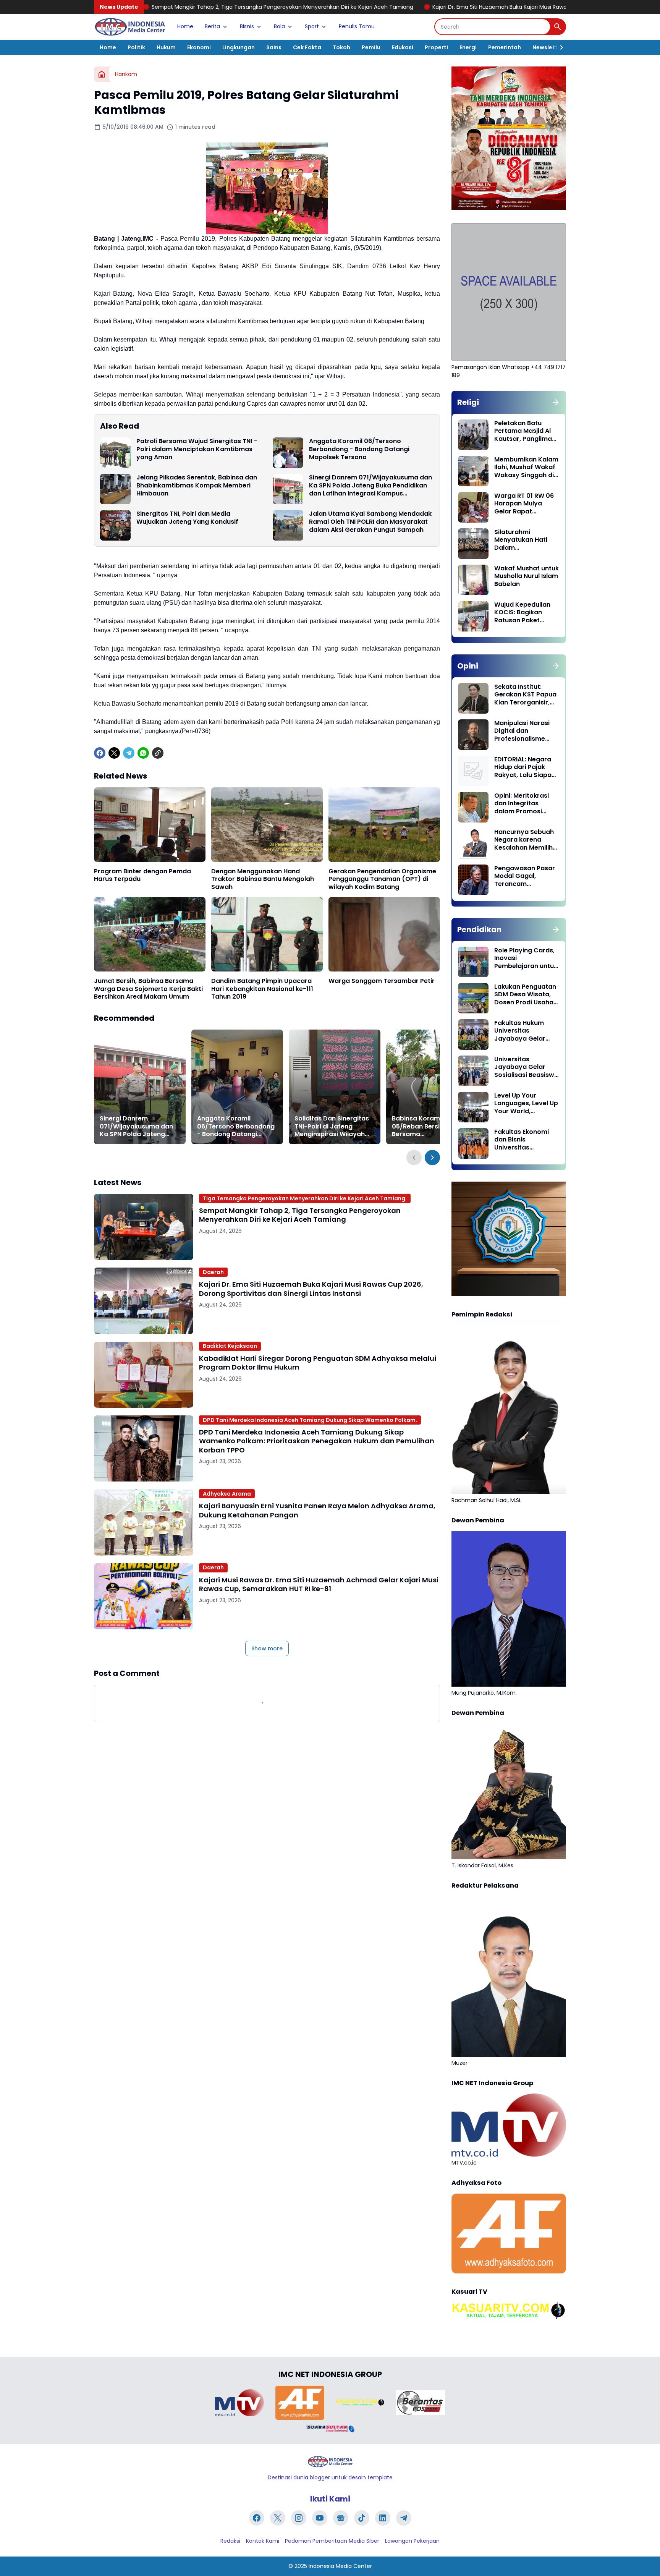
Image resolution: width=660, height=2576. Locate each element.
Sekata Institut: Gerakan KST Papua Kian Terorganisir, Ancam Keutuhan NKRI (525, 695)
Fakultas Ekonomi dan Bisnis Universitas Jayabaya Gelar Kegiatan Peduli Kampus (522, 1140)
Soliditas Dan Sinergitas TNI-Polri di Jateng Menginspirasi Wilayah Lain (332, 1127)
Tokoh (341, 47)
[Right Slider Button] (558, 47)
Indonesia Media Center (340, 2566)
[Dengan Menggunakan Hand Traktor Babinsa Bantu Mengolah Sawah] (267, 825)
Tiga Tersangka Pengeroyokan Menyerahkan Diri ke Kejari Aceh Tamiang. (305, 1198)
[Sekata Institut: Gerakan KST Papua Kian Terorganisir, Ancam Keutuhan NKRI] (473, 698)
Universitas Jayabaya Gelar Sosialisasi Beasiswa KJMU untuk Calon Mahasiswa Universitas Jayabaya (526, 1067)
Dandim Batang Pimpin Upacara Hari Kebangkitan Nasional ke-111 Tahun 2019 (262, 989)
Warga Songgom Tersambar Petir (382, 981)
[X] (114, 753)
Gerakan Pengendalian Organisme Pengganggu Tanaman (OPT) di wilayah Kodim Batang (382, 879)
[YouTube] (320, 2518)
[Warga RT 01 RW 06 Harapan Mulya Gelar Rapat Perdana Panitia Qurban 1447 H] (473, 507)
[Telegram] (129, 753)
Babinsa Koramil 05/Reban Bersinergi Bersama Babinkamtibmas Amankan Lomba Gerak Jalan (429, 1127)
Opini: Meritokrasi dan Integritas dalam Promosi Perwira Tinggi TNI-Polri (524, 804)
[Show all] (556, 402)
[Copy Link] (158, 753)
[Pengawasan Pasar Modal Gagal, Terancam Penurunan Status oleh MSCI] (473, 880)
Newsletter (548, 47)
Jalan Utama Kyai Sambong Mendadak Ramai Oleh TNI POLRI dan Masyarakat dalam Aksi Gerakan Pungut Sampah (370, 522)
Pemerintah (505, 47)
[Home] (102, 74)
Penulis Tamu (357, 26)
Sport (312, 26)
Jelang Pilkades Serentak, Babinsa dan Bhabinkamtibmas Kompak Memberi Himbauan (197, 486)
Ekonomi (199, 47)
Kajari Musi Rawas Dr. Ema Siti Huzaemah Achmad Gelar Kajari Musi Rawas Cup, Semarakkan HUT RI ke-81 (319, 1584)
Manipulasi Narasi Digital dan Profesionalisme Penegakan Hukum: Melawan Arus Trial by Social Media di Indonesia (524, 731)
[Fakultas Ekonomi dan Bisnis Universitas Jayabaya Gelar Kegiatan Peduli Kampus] (473, 1143)
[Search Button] (558, 27)
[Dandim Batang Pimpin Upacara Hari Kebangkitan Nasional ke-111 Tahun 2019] (267, 934)
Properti (436, 47)
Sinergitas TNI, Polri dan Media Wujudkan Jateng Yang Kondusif (187, 518)
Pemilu (371, 47)
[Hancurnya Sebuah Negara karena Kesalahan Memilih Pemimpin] (473, 844)
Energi (468, 47)
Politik (136, 47)
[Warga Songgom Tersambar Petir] (384, 934)
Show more (267, 1648)
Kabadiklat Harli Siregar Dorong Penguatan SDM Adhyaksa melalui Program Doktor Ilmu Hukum (318, 1363)
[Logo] (330, 2462)
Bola (279, 26)
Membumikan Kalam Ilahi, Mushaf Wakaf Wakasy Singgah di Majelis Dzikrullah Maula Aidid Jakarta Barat (526, 468)
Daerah (213, 1272)
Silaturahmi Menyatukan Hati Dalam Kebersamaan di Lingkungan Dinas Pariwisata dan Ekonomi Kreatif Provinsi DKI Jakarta (526, 540)
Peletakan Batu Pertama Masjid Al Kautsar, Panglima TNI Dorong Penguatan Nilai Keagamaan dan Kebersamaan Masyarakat (523, 431)
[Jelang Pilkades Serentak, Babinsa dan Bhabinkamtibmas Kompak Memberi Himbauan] (115, 489)
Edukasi (403, 47)
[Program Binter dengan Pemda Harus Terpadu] (150, 825)
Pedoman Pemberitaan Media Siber (332, 2541)
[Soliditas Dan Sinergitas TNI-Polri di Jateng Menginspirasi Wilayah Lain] (335, 1087)
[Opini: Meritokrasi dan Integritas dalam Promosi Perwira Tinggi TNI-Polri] (473, 807)
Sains (274, 47)
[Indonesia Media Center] (130, 27)
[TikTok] (362, 2518)
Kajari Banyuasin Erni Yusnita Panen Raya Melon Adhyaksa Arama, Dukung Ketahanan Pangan (317, 1510)
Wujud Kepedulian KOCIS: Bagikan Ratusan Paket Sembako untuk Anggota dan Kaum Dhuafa (525, 613)
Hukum (166, 47)
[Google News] (341, 2518)
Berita (212, 26)
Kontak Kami (263, 2541)
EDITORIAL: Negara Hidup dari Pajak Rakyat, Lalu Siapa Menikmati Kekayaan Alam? (523, 767)
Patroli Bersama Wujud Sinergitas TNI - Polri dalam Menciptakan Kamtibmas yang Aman (197, 449)
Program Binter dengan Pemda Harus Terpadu (142, 876)
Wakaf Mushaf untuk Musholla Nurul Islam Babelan (527, 576)
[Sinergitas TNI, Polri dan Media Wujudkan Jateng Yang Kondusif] (115, 525)
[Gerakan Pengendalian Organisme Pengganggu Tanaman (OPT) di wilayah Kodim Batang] (384, 825)
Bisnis (247, 26)
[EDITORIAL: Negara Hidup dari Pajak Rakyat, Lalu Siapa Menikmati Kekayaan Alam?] (473, 771)
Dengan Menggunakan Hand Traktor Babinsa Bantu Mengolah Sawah (263, 879)
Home (185, 26)
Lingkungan (239, 47)
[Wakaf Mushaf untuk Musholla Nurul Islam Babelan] (473, 580)
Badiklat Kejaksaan (230, 1346)
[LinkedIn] (383, 2518)
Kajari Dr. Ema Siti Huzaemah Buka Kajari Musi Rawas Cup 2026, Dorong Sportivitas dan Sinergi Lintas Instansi (422, 7)
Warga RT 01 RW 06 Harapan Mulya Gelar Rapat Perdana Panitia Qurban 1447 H (524, 504)
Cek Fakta (307, 47)
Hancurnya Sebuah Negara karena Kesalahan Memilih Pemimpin (524, 840)
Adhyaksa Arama (227, 1494)
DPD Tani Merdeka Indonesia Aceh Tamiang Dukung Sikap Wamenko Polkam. (310, 1420)
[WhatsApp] (143, 753)
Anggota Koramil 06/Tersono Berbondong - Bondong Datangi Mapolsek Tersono (359, 449)
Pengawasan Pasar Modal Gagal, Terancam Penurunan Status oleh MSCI (525, 876)
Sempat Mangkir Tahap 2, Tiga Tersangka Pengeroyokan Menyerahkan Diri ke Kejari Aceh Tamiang (300, 1215)
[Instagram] (299, 2518)
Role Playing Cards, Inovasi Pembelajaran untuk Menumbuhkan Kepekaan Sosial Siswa (526, 959)
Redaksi (230, 2541)
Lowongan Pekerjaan (412, 2541)
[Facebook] (100, 753)
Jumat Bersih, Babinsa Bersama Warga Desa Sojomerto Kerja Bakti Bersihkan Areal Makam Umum (148, 989)
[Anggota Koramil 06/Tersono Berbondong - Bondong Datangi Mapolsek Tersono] (288, 453)
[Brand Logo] (239, 2403)
